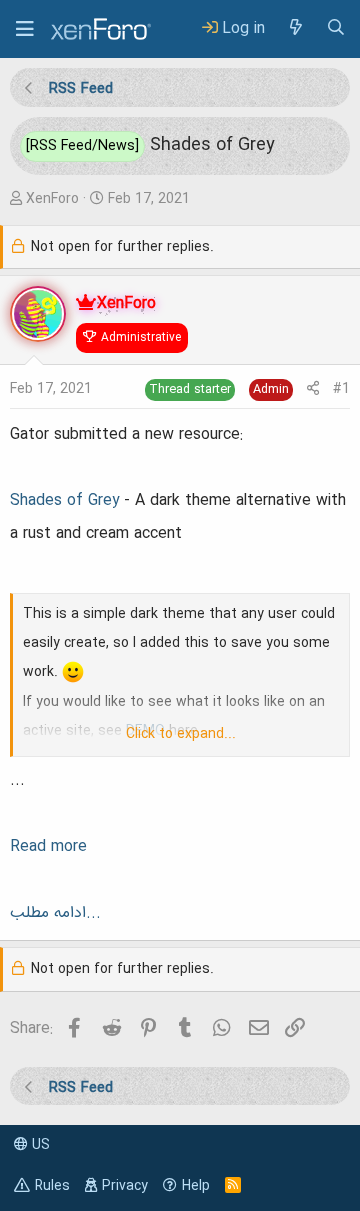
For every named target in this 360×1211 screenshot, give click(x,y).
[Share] (313, 389)
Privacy (125, 1186)
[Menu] (25, 29)
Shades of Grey (64, 501)
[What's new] (295, 28)
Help (196, 1186)
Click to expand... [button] (181, 734)
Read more (48, 847)
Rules (52, 1186)
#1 (341, 389)
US (39, 1145)
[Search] (336, 28)
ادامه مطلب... (55, 913)
